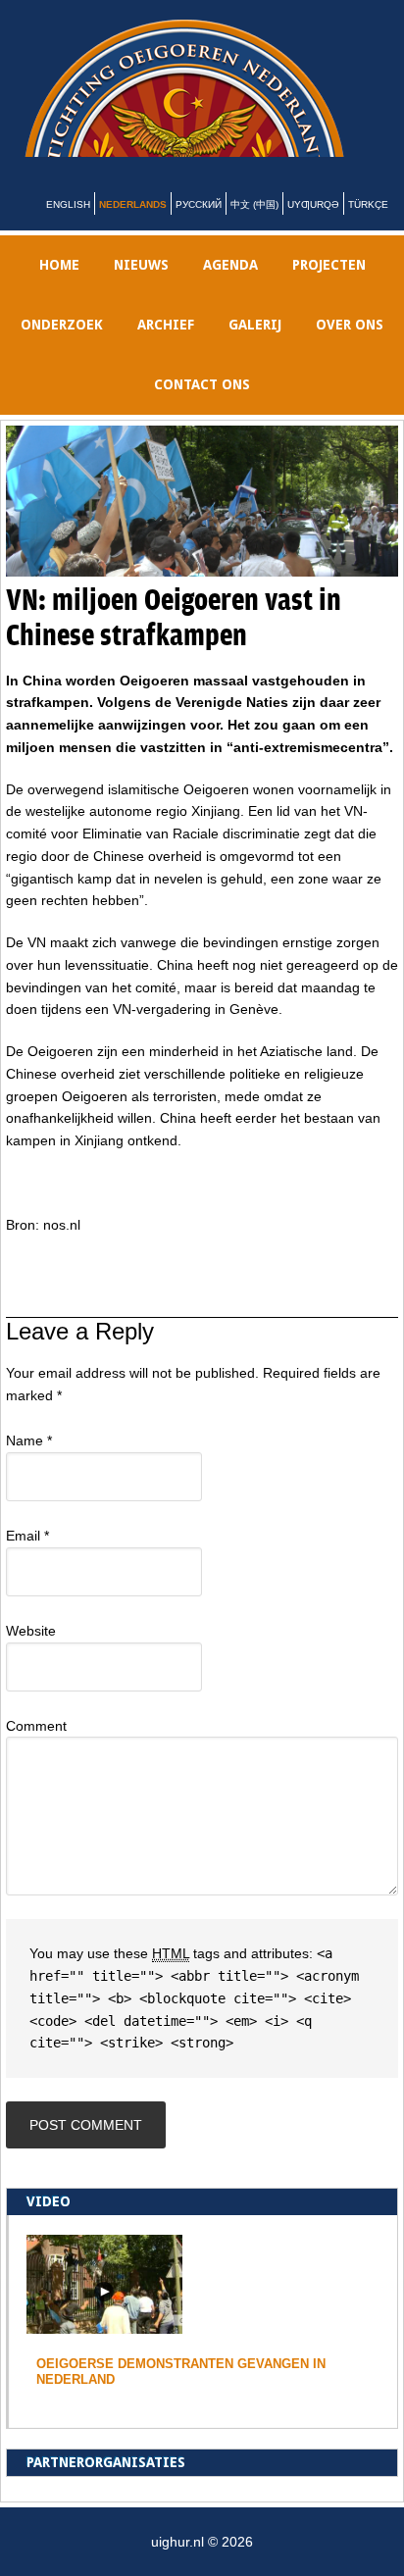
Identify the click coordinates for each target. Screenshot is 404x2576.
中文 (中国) (254, 228)
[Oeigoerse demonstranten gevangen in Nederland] (104, 2349)
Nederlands (133, 228)
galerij (255, 348)
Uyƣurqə (313, 228)
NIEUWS (141, 288)
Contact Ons (202, 408)
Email (27, 1559)
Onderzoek (62, 348)
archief (166, 348)
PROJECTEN (329, 288)
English (68, 228)
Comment (36, 1749)
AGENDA (230, 288)
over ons (350, 348)
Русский (199, 228)
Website (31, 1654)
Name (29, 1464)
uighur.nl (214, 100)
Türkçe (368, 228)
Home (59, 288)
